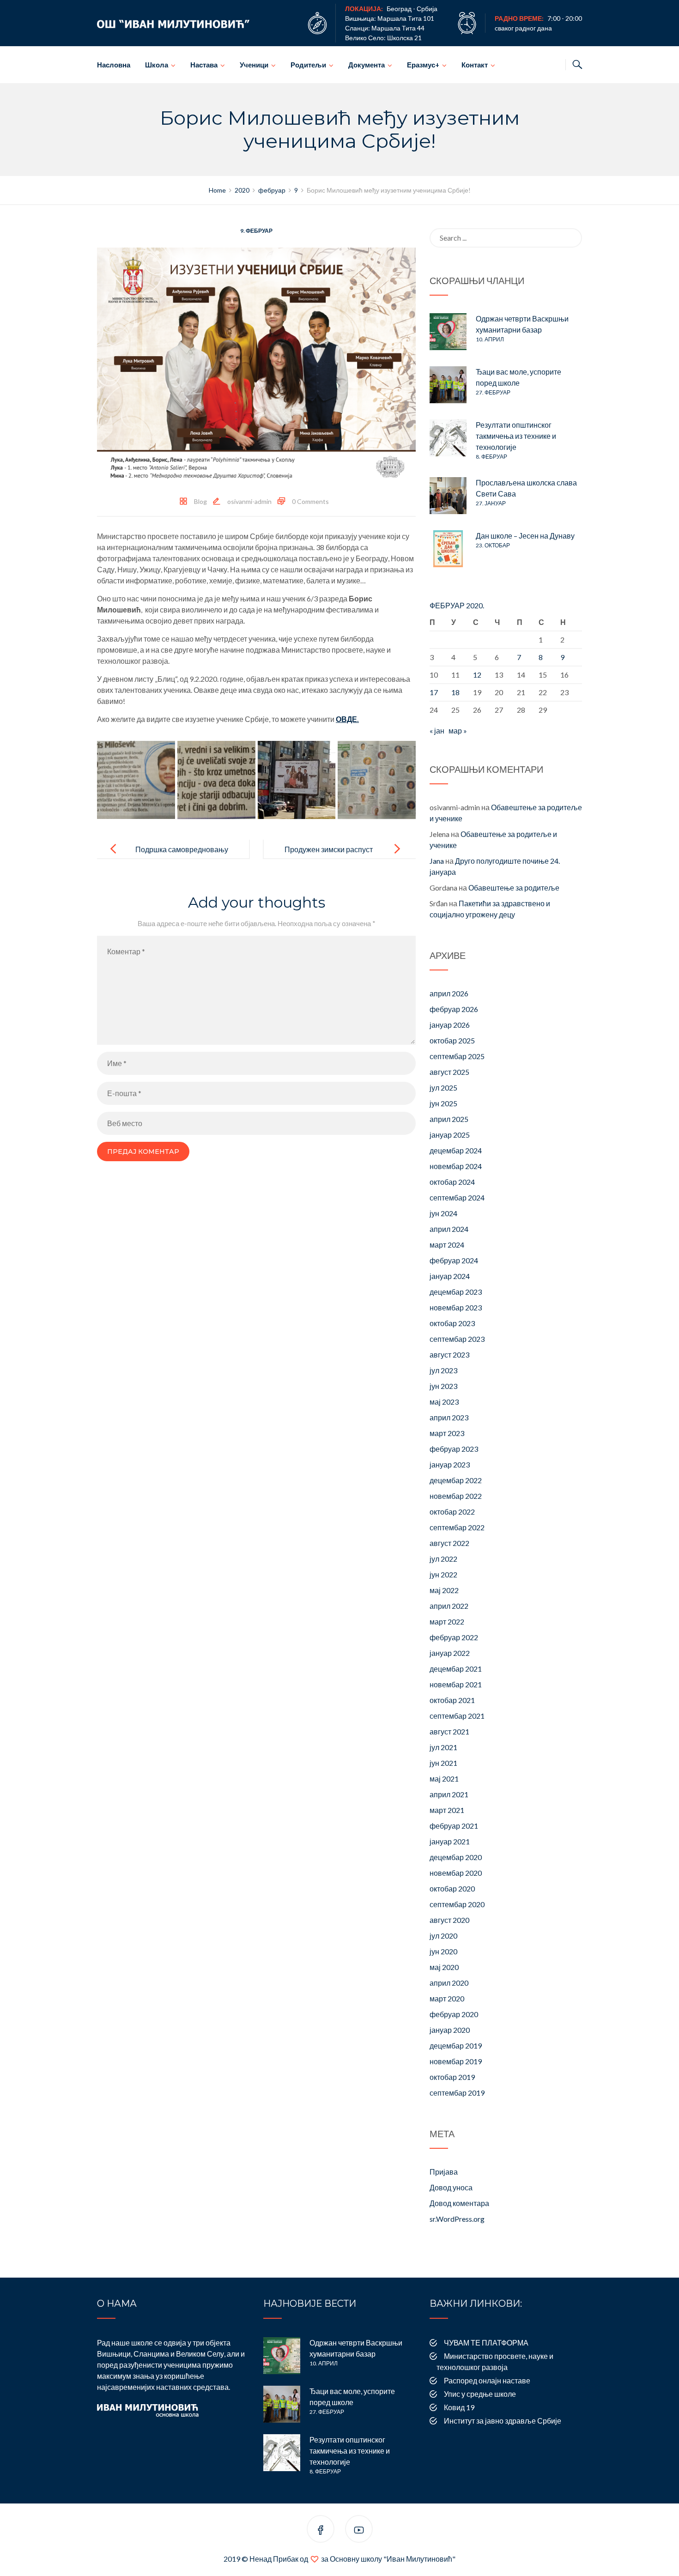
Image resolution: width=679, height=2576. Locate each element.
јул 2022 (443, 1559)
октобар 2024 (452, 1182)
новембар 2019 (456, 2061)
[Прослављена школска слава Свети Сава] (448, 496)
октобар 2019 (452, 2077)
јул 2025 (443, 1088)
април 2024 (449, 1229)
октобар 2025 (452, 1040)
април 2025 (449, 1119)
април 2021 (449, 1794)
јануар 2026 (450, 1025)
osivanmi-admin (249, 501)
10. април (490, 339)
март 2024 (447, 1245)
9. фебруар (256, 231)
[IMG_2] (216, 780)
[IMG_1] (136, 780)
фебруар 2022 (454, 1637)
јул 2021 (443, 1747)
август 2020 (449, 1920)
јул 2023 (443, 1370)
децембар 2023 (456, 1292)
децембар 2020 (456, 1857)
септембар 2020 (457, 1904)
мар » (458, 730)
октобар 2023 (452, 1323)
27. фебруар (493, 392)
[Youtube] (359, 2531)
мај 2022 (444, 1590)
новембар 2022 (456, 1496)
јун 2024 (443, 1213)
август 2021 (449, 1731)
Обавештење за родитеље (514, 888)
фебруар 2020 (454, 2014)
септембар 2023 (457, 1339)
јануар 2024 (450, 1276)
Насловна (114, 65)
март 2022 (447, 1621)
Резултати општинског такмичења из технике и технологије (516, 436)
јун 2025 (443, 1103)
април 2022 (449, 1606)
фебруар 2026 (454, 1009)
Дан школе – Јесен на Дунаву (525, 536)
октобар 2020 (452, 1888)
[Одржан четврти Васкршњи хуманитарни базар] (448, 332)
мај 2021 (444, 1779)
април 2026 (449, 993)
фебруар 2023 (454, 1449)
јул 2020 (443, 1936)
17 (434, 692)
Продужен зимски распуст (329, 849)
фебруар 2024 (454, 1260)
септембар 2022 (457, 1527)
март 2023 (447, 1433)
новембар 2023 (456, 1307)
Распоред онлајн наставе (487, 2380)
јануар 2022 (450, 1653)
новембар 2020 (456, 1873)
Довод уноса (451, 2187)
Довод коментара (459, 2203)
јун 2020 (443, 1951)
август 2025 (449, 1072)
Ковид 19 (459, 2407)
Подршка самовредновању (182, 849)
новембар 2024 (456, 1166)
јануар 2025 (450, 1135)
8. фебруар (491, 457)
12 (477, 675)
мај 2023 (444, 1402)
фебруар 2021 (454, 1826)
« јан (437, 730)
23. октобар (493, 545)
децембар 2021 (456, 1669)
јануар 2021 (450, 1841)
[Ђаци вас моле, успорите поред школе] (448, 385)
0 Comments (310, 501)
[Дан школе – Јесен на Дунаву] (448, 549)
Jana (437, 861)
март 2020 (447, 1998)
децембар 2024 (456, 1150)
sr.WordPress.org (457, 2219)
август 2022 (449, 1543)
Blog (200, 501)
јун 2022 (443, 1574)
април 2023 (449, 1417)
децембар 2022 (456, 1480)
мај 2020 (444, 1967)
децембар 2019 (456, 2046)
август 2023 (449, 1355)
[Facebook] (321, 2531)
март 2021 (447, 1810)
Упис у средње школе (480, 2394)
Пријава (444, 2172)
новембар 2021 (456, 1684)
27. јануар (491, 503)
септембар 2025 (457, 1056)
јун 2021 (443, 1763)
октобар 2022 (452, 1512)
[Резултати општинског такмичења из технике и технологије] (448, 438)
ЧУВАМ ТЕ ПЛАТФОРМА (486, 2343)
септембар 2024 (457, 1197)
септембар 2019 (457, 2093)
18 (455, 692)
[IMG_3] (297, 780)
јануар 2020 (450, 2030)
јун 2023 (443, 1386)
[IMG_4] (377, 780)
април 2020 (449, 1983)
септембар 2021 (457, 1716)
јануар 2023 (450, 1464)
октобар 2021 (452, 1700)
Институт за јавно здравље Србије (503, 2421)
